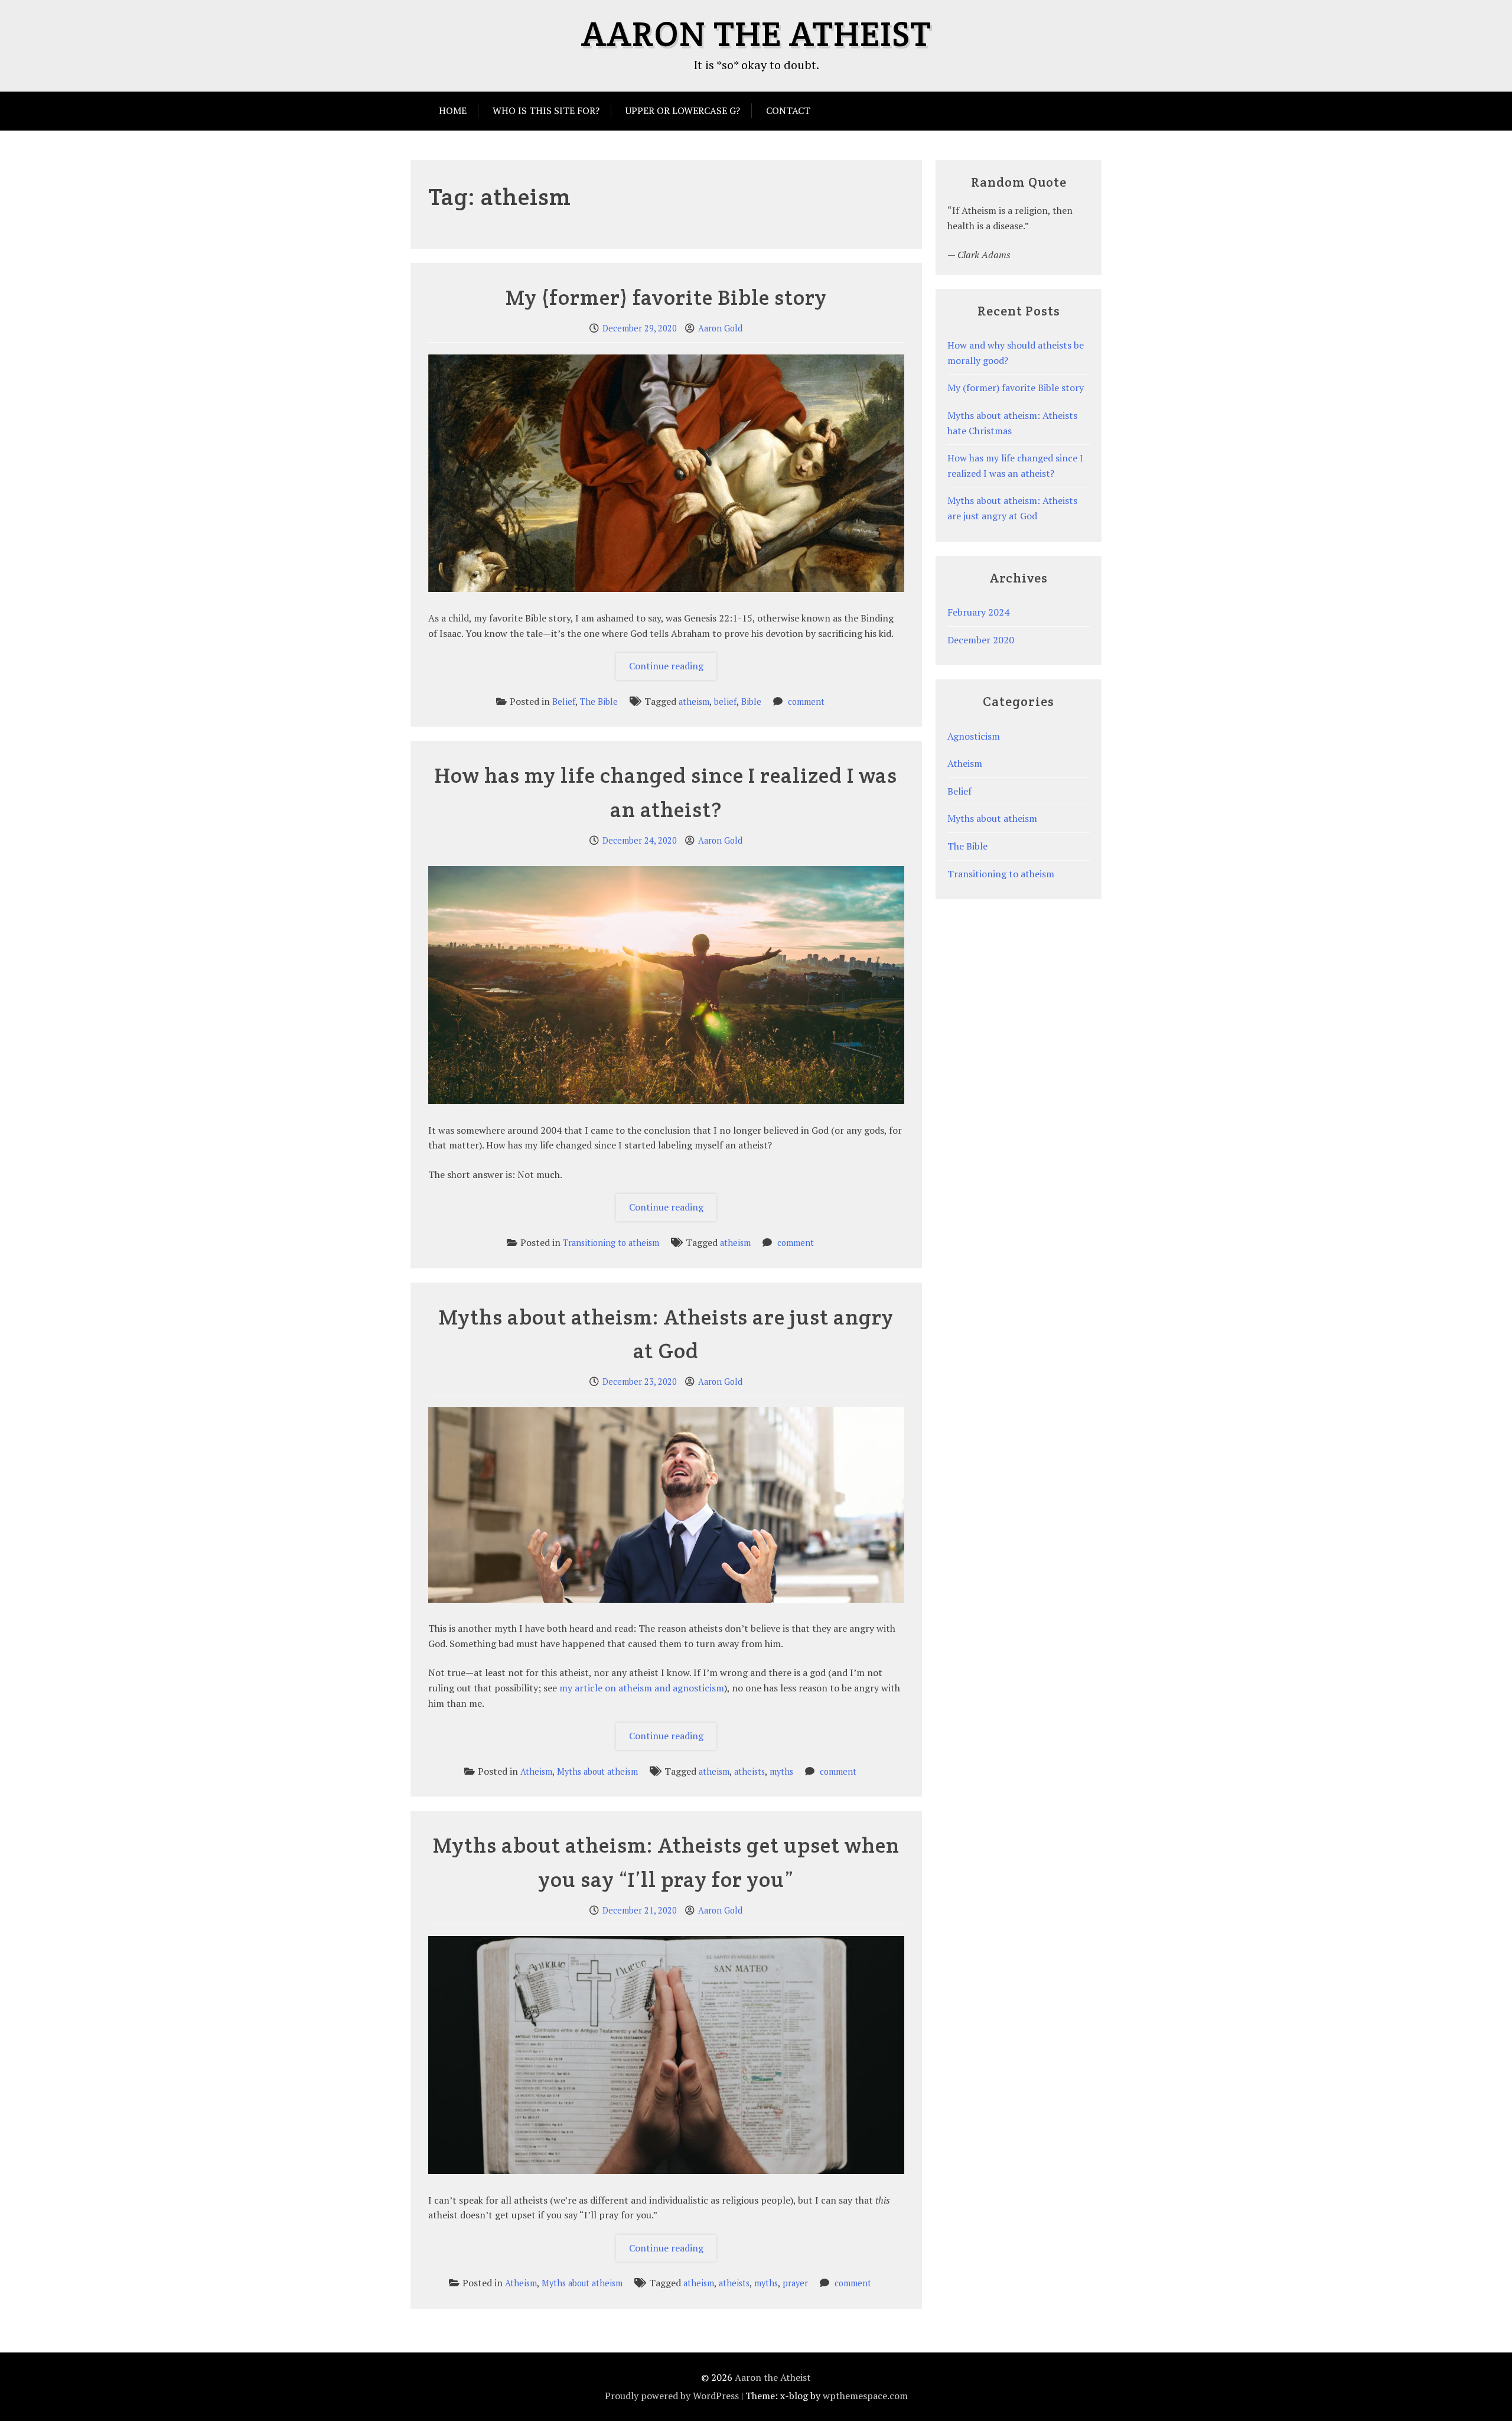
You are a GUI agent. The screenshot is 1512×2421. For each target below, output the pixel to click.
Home (453, 110)
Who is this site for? (546, 110)
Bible (751, 702)
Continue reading (673, 669)
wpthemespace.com (865, 2396)
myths (781, 1771)
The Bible (599, 702)
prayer (795, 2283)
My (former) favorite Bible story (666, 297)
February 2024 (978, 612)
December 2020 (981, 640)
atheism (694, 702)
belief (725, 702)
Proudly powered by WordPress (672, 2396)
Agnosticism (974, 736)
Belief (564, 702)
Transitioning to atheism (611, 1243)
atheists (750, 1771)
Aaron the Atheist (756, 34)
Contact (788, 110)
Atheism (536, 1771)
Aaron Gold (720, 328)
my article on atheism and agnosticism (642, 1688)
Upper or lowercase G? (683, 110)
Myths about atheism (597, 1771)
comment (806, 702)
